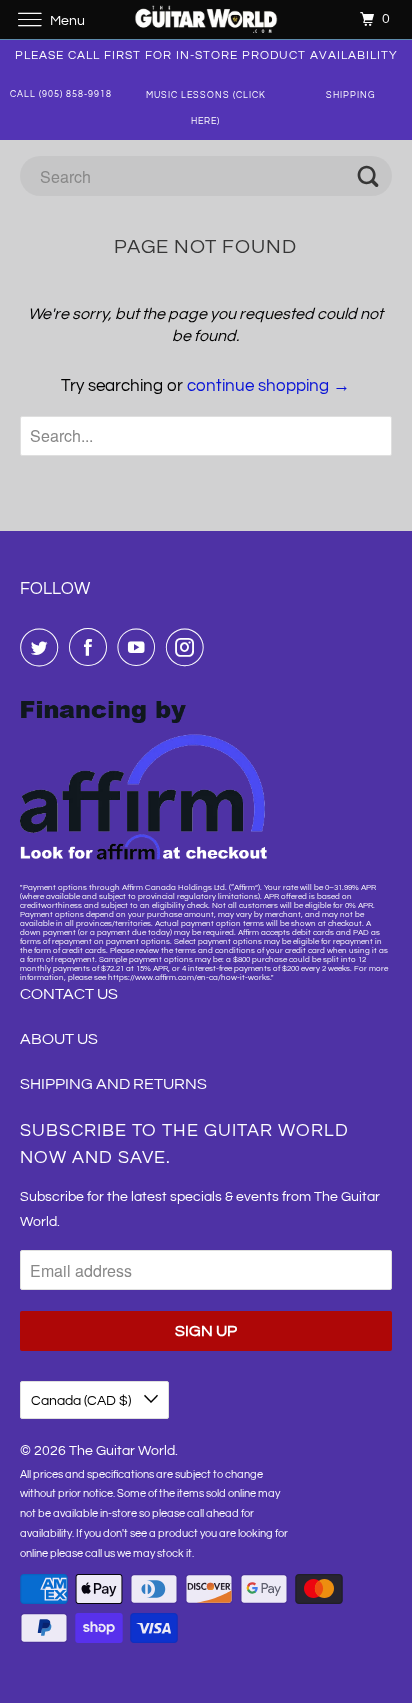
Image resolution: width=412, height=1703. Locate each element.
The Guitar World (122, 1451)
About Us (59, 1039)
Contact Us (69, 994)
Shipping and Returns (113, 1084)
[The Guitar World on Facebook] (92, 647)
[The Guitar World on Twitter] (43, 647)
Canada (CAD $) (82, 1401)
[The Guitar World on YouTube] (140, 647)
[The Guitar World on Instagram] (189, 647)
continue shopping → (268, 386)
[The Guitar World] (206, 19)
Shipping (351, 95)
